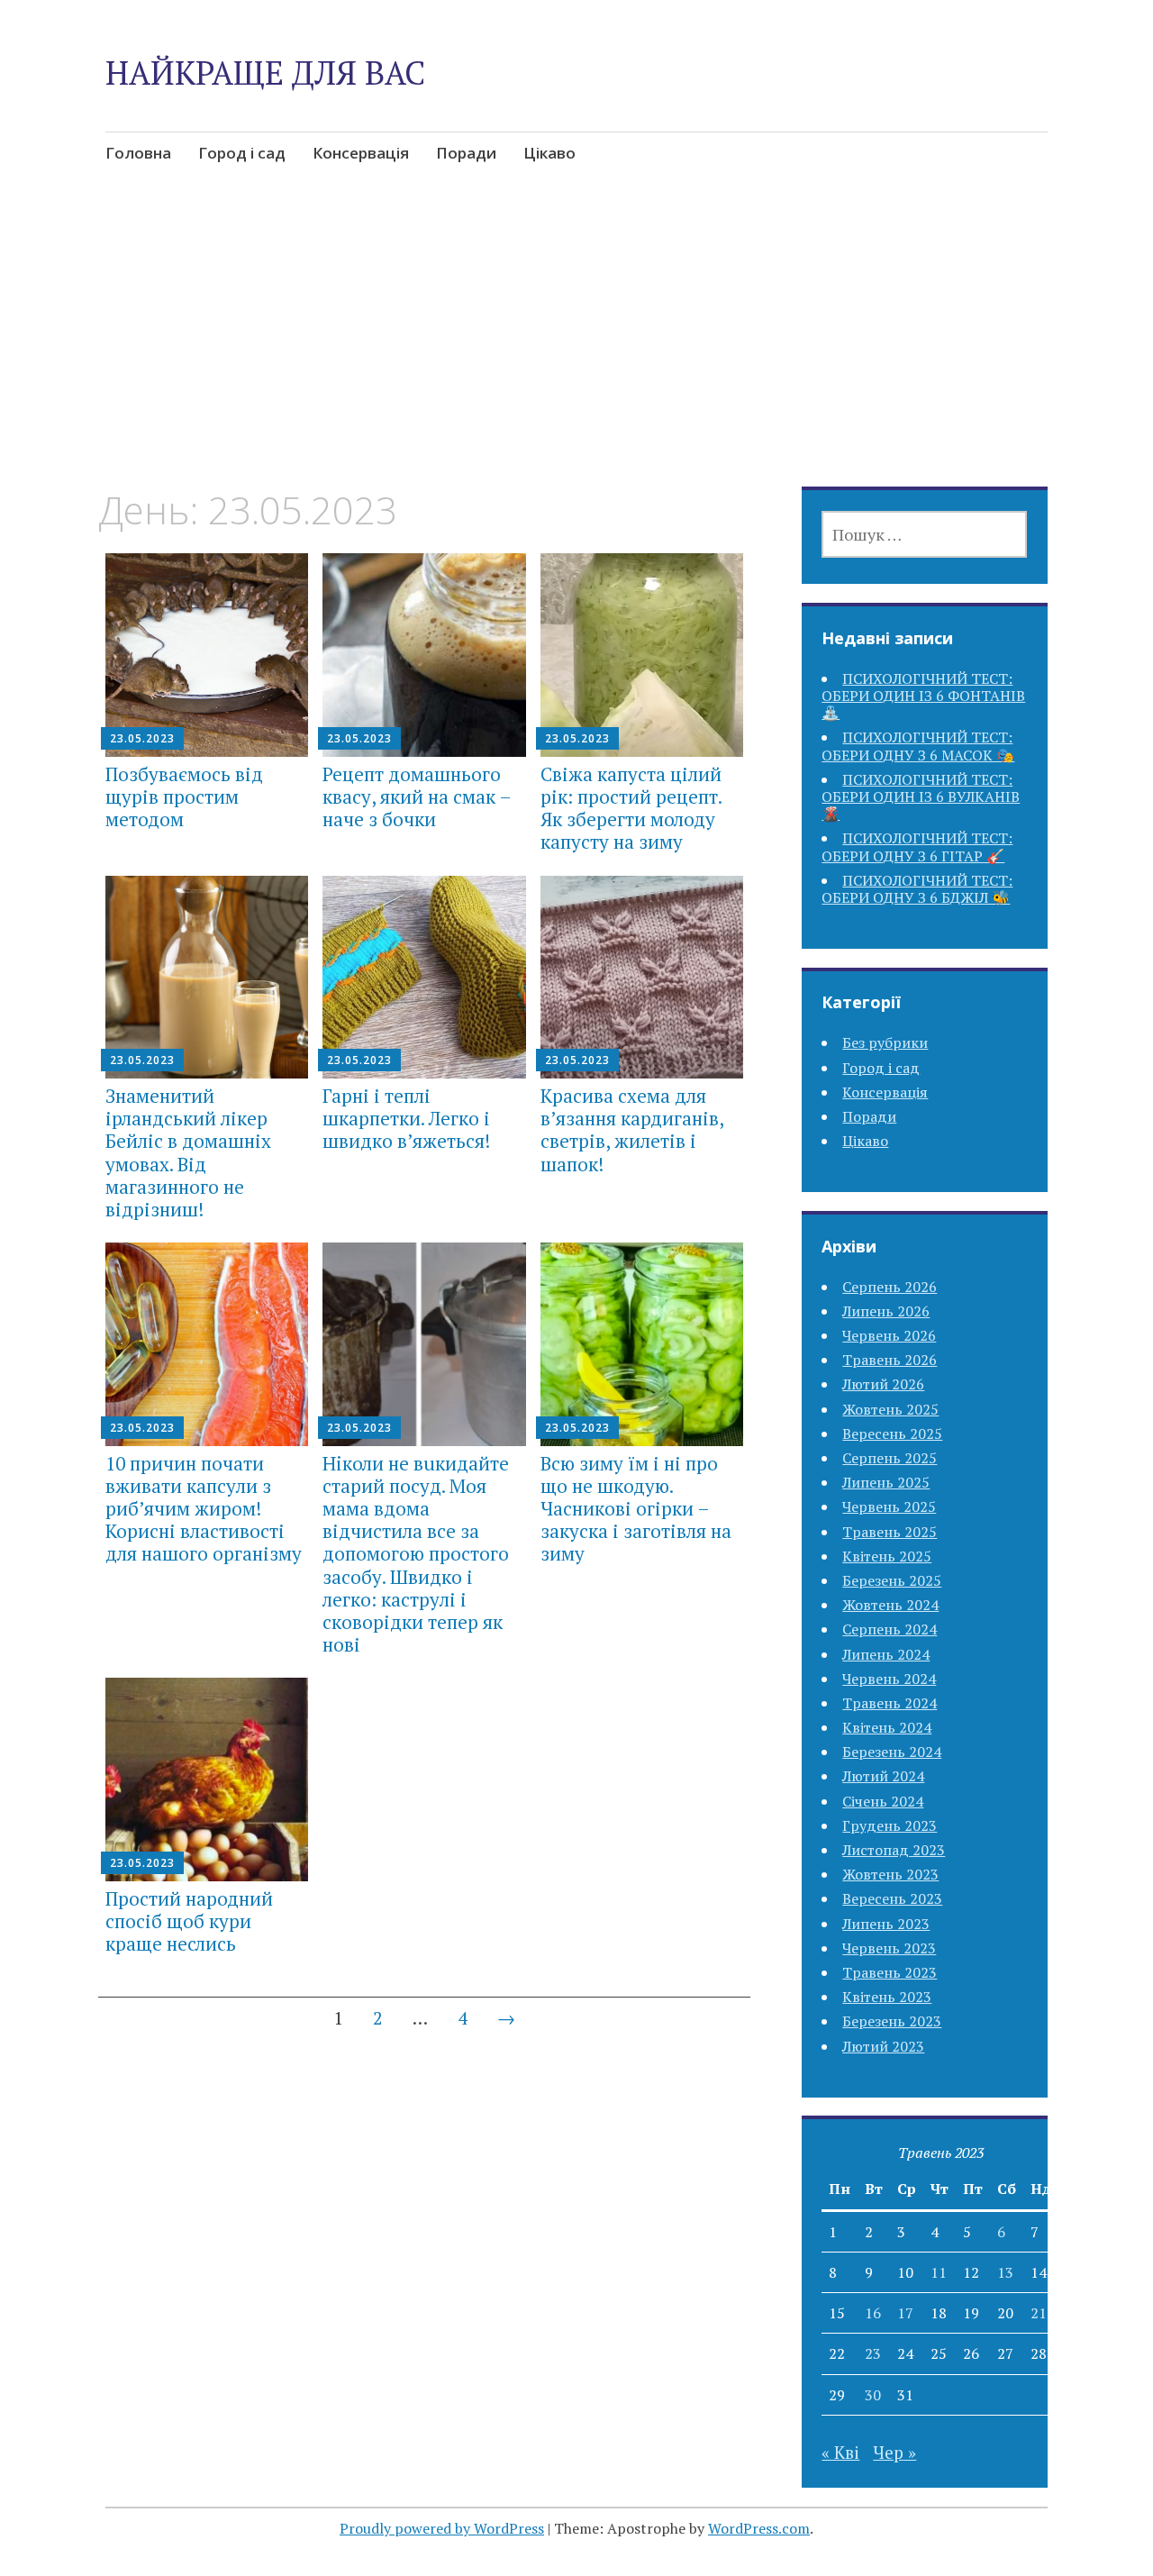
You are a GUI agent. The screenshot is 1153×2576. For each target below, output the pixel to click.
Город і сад (242, 153)
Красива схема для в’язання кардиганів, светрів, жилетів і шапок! (632, 1130)
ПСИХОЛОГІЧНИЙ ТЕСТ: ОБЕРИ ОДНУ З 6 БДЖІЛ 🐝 (917, 889)
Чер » (894, 2452)
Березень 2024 (892, 1752)
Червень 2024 (889, 1679)
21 (1039, 2313)
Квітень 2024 (887, 1727)
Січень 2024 (883, 1801)
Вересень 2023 (892, 1898)
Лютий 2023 (883, 2046)
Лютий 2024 (883, 1776)
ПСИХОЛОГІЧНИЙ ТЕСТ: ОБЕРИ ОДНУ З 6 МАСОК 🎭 (918, 746)
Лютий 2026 (883, 1384)
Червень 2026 (889, 1335)
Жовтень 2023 (890, 1874)
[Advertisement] (576, 354)
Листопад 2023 (894, 1850)
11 (939, 2272)
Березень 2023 (892, 2021)
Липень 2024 (886, 1654)
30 (873, 2395)
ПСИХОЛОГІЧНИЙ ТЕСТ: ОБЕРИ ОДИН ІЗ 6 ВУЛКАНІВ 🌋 (921, 796)
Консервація (361, 153)
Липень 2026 (886, 1311)
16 (873, 2313)
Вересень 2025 (892, 1434)
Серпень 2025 (890, 1458)
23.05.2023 (142, 738)
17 (905, 2313)
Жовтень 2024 (890, 1605)
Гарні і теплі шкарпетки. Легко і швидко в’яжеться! (406, 1118)
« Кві (840, 2452)
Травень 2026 (890, 1360)
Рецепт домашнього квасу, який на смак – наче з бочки (417, 796)
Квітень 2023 (887, 1997)
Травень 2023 (890, 1972)
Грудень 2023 (890, 1825)
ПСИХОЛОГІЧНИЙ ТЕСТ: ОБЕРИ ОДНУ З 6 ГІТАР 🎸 (917, 847)
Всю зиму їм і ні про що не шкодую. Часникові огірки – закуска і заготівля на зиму (636, 1509)
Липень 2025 (886, 1482)
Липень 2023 (886, 1924)
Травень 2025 (890, 1532)
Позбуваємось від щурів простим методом (184, 796)
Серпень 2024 (890, 1629)
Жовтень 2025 (890, 1409)
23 (873, 2353)
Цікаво (549, 153)
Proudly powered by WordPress (442, 2528)
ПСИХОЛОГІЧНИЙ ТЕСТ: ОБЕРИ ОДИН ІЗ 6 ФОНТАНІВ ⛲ (923, 696)
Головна (138, 153)
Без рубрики (885, 1042)
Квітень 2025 (887, 1556)
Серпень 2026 (890, 1287)
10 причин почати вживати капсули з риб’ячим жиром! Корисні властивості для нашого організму (204, 1509)
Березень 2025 (892, 1580)
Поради (466, 153)
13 (1005, 2272)
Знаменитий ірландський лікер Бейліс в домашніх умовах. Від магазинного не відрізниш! (188, 1152)
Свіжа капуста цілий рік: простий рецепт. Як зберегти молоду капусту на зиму (631, 808)
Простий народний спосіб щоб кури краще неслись (189, 1921)
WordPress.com (759, 2528)
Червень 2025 (889, 1506)
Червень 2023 (889, 1948)
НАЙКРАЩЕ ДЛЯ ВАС (265, 73)
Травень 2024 (890, 1703)
